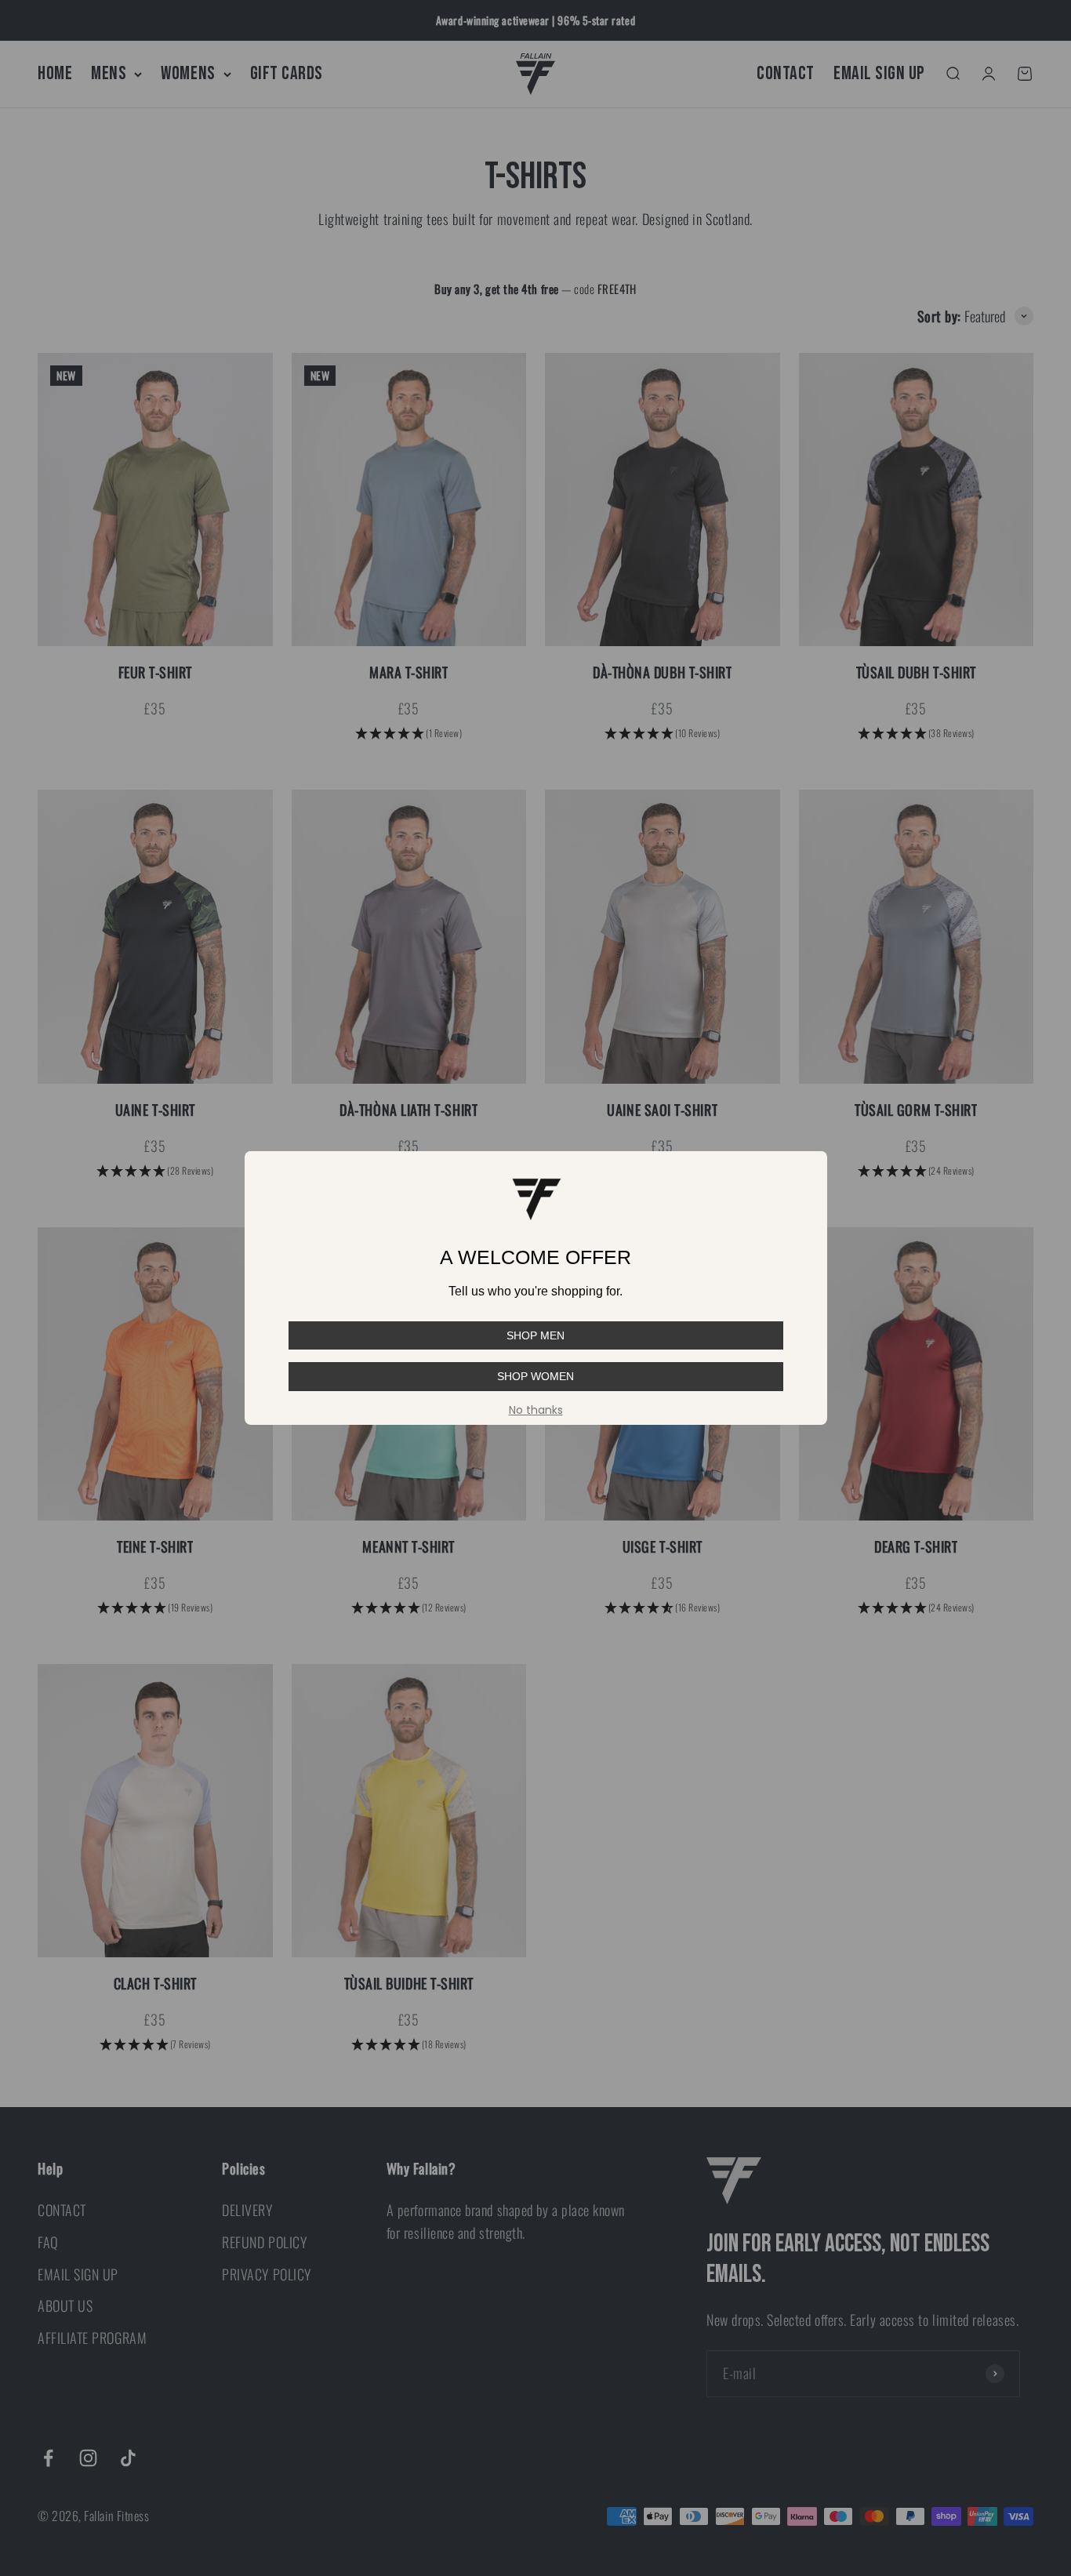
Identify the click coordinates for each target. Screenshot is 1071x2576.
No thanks (536, 1410)
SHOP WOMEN (535, 1376)
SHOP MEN (535, 1335)
